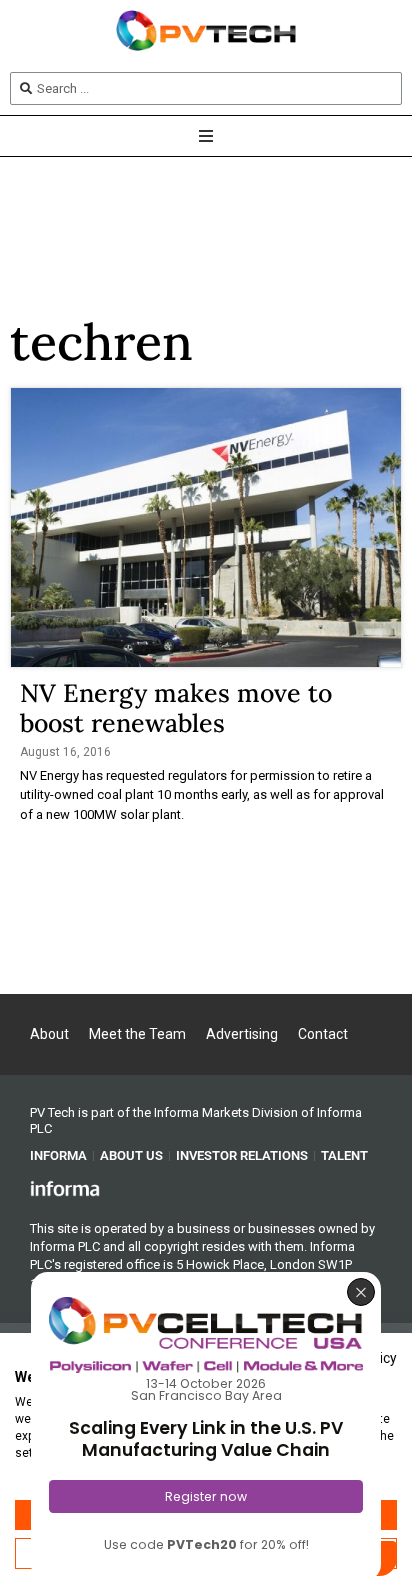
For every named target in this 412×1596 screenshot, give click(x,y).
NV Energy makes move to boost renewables (176, 708)
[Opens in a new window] (65, 1188)
